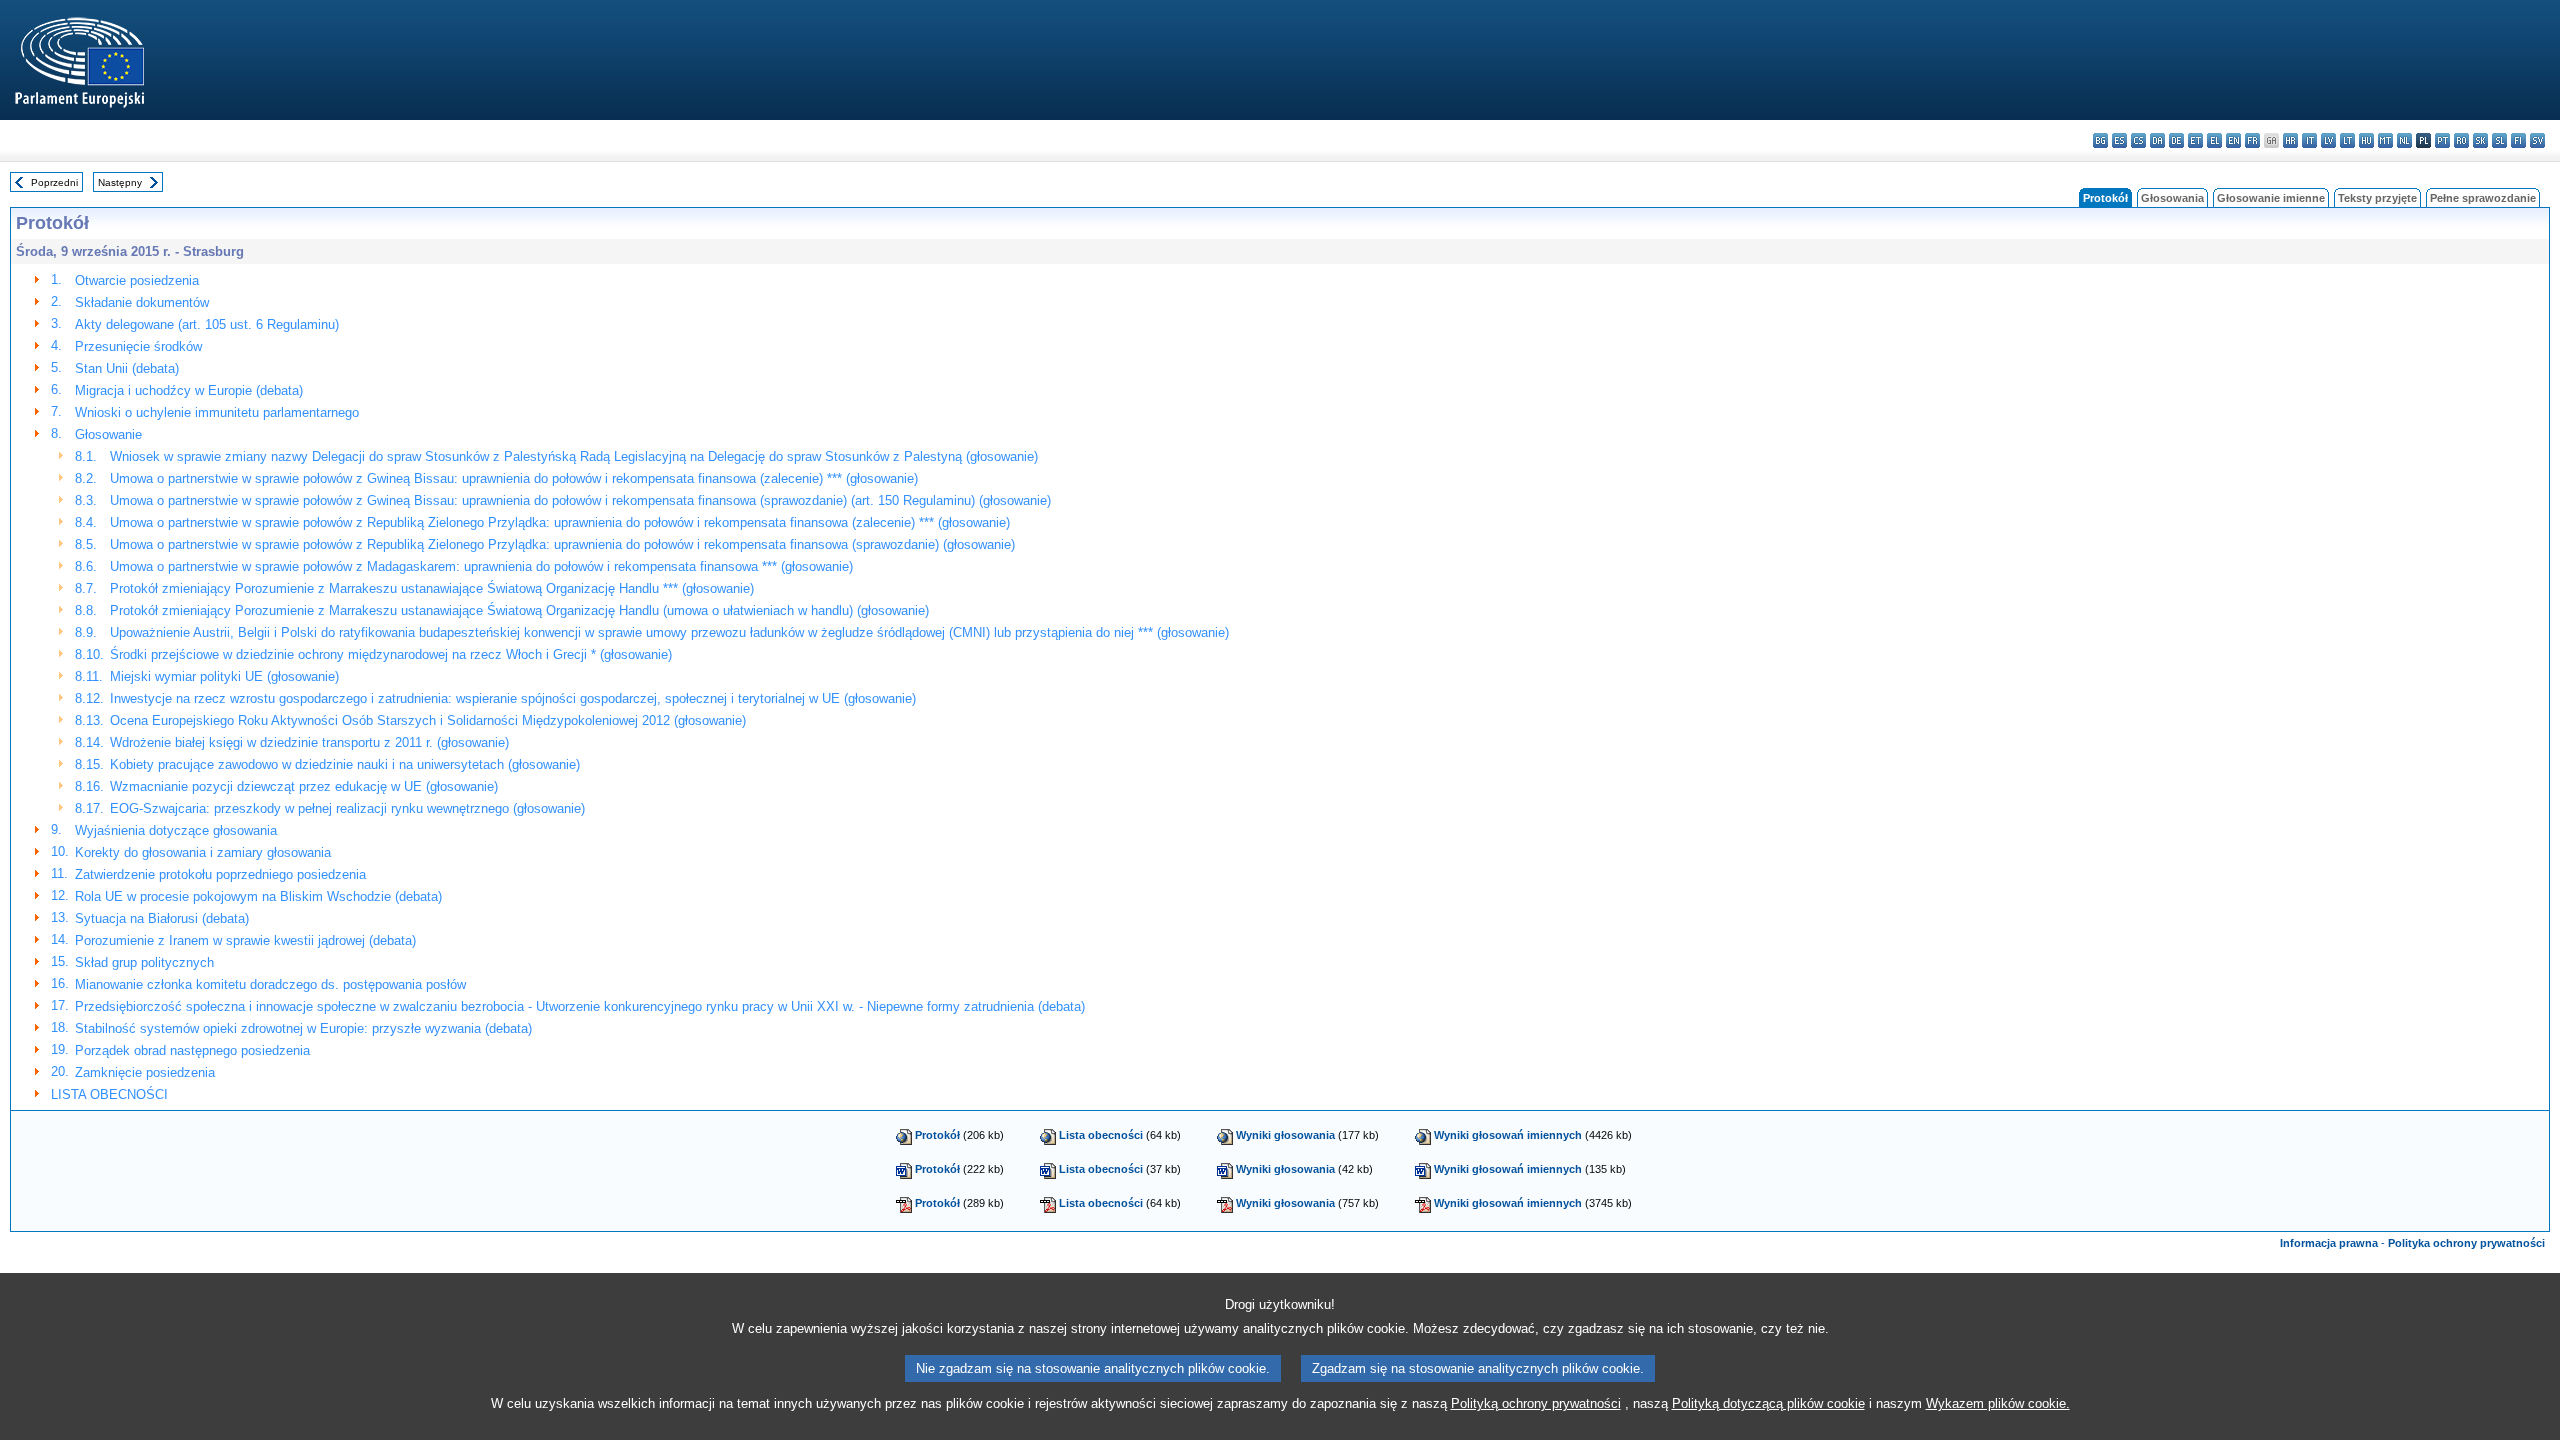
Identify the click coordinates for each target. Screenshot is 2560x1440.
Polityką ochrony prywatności (1536, 1403)
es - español (2119, 140)
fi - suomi (2518, 140)
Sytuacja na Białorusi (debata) (162, 918)
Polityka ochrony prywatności (2466, 1243)
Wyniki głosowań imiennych (1508, 1135)
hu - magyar (2366, 140)
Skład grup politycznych (144, 962)
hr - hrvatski (2290, 140)
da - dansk (2157, 140)
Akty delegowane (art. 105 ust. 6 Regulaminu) (207, 324)
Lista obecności (1101, 1135)
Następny (120, 182)
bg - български (2100, 140)
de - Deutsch (2176, 140)
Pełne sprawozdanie (2483, 198)
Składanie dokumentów (142, 302)
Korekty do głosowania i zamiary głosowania (203, 852)
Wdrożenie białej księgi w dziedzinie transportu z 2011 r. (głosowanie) (309, 742)
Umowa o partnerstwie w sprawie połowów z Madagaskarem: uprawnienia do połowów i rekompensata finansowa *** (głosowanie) (481, 566)
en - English (2233, 140)
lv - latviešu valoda (2328, 140)
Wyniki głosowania (1285, 1135)
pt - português (2442, 140)
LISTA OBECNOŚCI (109, 1094)
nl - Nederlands (2404, 140)
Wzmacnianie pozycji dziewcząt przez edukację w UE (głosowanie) (304, 786)
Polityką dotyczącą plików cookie (1768, 1403)
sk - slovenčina (2480, 140)
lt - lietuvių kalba (2347, 140)
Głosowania (2172, 198)
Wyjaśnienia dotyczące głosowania (176, 830)
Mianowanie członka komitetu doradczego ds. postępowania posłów (270, 984)
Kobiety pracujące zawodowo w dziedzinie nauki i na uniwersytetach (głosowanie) (345, 764)
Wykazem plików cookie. (1998, 1403)
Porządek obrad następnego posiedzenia (192, 1050)
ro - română (2461, 140)
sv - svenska (2537, 140)
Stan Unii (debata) (127, 368)
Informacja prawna (2329, 1243)
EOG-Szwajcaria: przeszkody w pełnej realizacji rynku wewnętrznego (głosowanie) (347, 808)
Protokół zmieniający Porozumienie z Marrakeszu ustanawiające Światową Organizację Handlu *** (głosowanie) (432, 588)
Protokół (937, 1135)
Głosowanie (108, 434)
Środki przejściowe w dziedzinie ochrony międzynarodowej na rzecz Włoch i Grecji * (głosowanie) (391, 654)
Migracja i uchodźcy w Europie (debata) (189, 390)
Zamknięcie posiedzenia (145, 1072)
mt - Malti (2385, 140)
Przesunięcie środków (138, 346)
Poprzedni (54, 182)
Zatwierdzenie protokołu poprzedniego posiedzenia (220, 874)
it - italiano (2309, 140)
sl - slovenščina (2499, 140)
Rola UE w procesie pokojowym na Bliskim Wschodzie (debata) (258, 896)
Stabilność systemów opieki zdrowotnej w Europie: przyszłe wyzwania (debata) (303, 1028)
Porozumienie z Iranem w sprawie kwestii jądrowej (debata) (245, 940)
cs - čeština (2138, 140)
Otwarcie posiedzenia (137, 280)
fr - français (2252, 140)
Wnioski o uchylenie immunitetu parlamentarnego (217, 412)
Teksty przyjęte (2377, 198)
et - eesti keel (2195, 140)
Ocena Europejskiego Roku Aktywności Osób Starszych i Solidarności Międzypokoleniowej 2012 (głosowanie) (428, 720)
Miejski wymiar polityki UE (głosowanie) (224, 676)
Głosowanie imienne (2271, 198)
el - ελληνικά (2214, 140)
